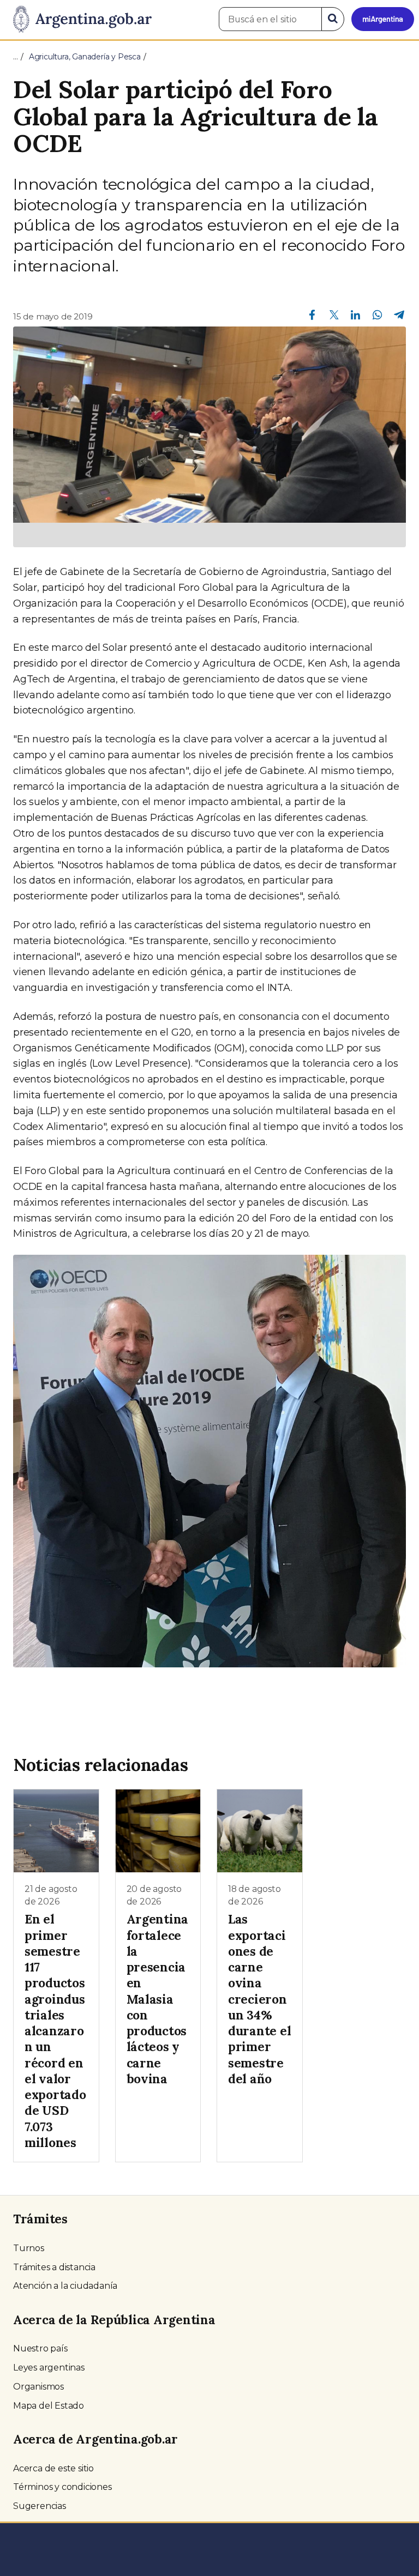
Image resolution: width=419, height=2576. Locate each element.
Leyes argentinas (49, 2368)
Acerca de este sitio (53, 2468)
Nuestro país (40, 2348)
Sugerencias (40, 2506)
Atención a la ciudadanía (65, 2286)
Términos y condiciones (62, 2487)
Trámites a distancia (54, 2267)
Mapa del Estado (49, 2406)
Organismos (38, 2387)
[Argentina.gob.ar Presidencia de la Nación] (78, 20)
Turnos (29, 2248)
